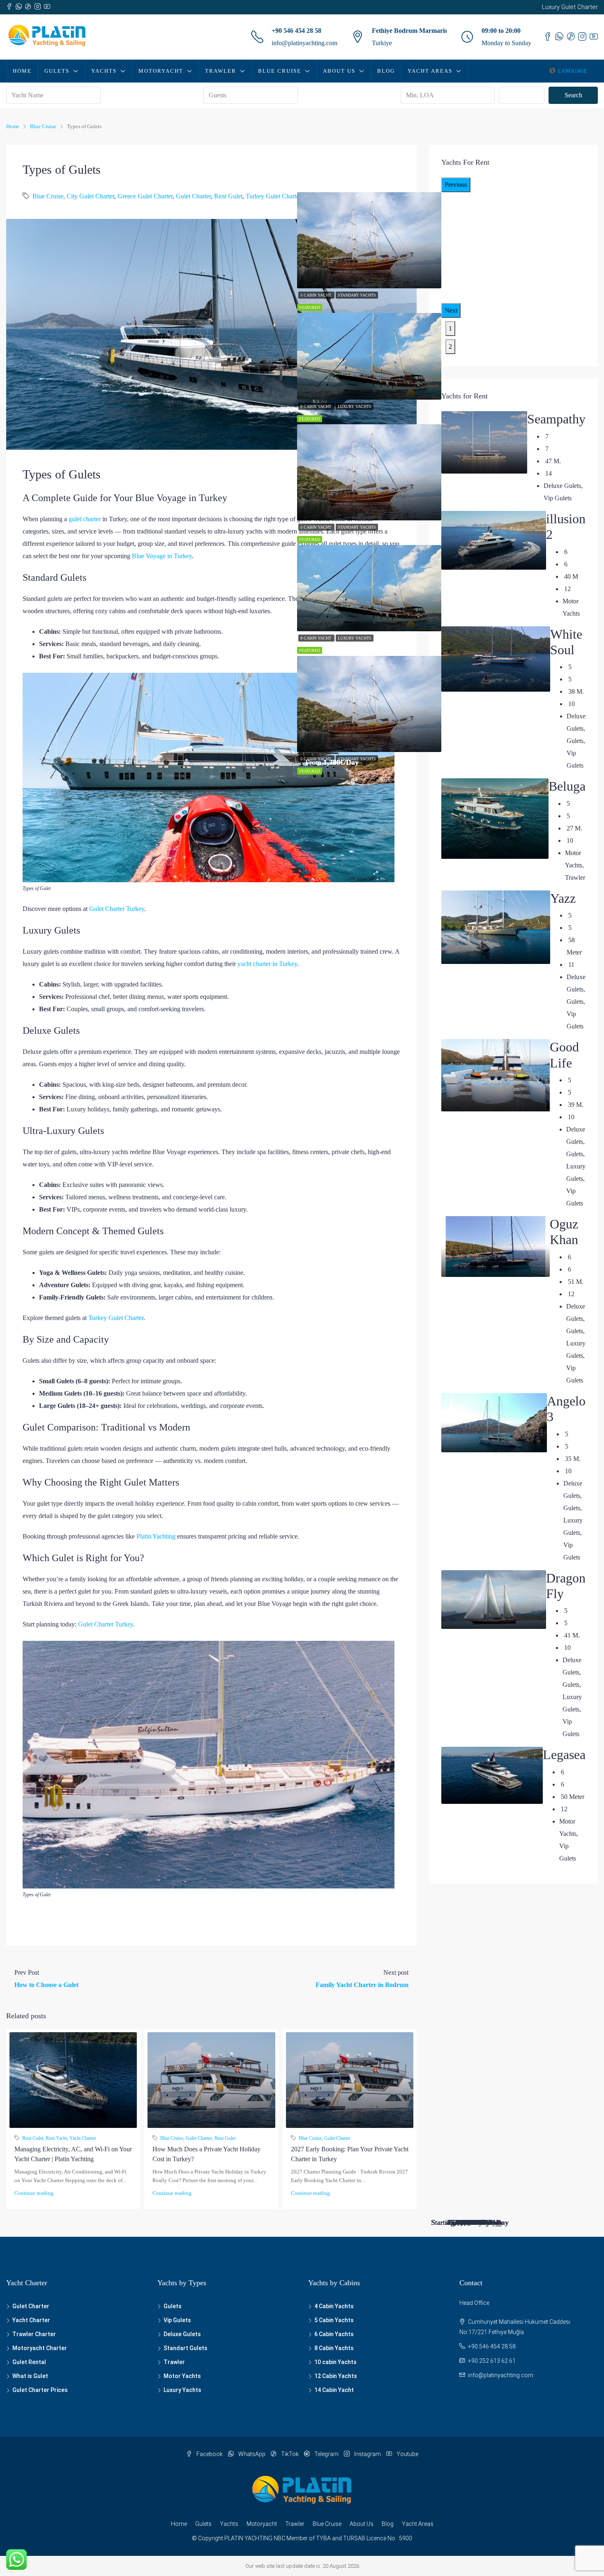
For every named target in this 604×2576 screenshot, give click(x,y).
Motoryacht (161, 71)
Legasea (564, 1755)
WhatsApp (252, 2454)
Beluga (567, 786)
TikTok (290, 2454)
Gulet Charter (193, 196)
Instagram (368, 2454)
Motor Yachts (182, 2376)
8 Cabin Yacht (316, 406)
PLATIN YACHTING (248, 2538)
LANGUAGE (572, 71)
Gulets (57, 71)
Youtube (407, 2454)
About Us (339, 71)
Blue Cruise (280, 71)
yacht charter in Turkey (267, 964)
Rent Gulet (228, 196)
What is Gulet (30, 2376)
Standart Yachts (357, 295)
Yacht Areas (430, 71)
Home (22, 71)
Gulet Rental (29, 2362)
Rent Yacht (56, 2138)
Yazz (563, 898)
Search (573, 95)
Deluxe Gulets (182, 2334)
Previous (456, 185)
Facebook (210, 2454)
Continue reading (34, 2193)
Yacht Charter (83, 2138)
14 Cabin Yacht (334, 2390)
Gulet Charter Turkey (117, 909)
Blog (386, 71)
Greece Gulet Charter (145, 196)
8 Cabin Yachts (334, 2348)
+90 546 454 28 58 (296, 31)
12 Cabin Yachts (336, 2376)
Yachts (104, 71)
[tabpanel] (369, 368)
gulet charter (85, 519)
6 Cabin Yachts (334, 2334)
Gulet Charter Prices (40, 2390)
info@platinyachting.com (304, 43)
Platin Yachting (156, 1536)
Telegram (326, 2454)
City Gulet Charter (90, 196)
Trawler (221, 71)
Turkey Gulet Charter (273, 196)
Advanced (526, 95)
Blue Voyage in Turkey (162, 556)
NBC (279, 2538)
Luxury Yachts (355, 406)
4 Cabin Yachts (334, 2306)
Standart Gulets (186, 2348)
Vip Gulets (177, 2320)
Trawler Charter (34, 2334)
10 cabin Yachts (335, 2362)
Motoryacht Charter (40, 2348)
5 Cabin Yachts (334, 2320)
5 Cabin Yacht (316, 295)
